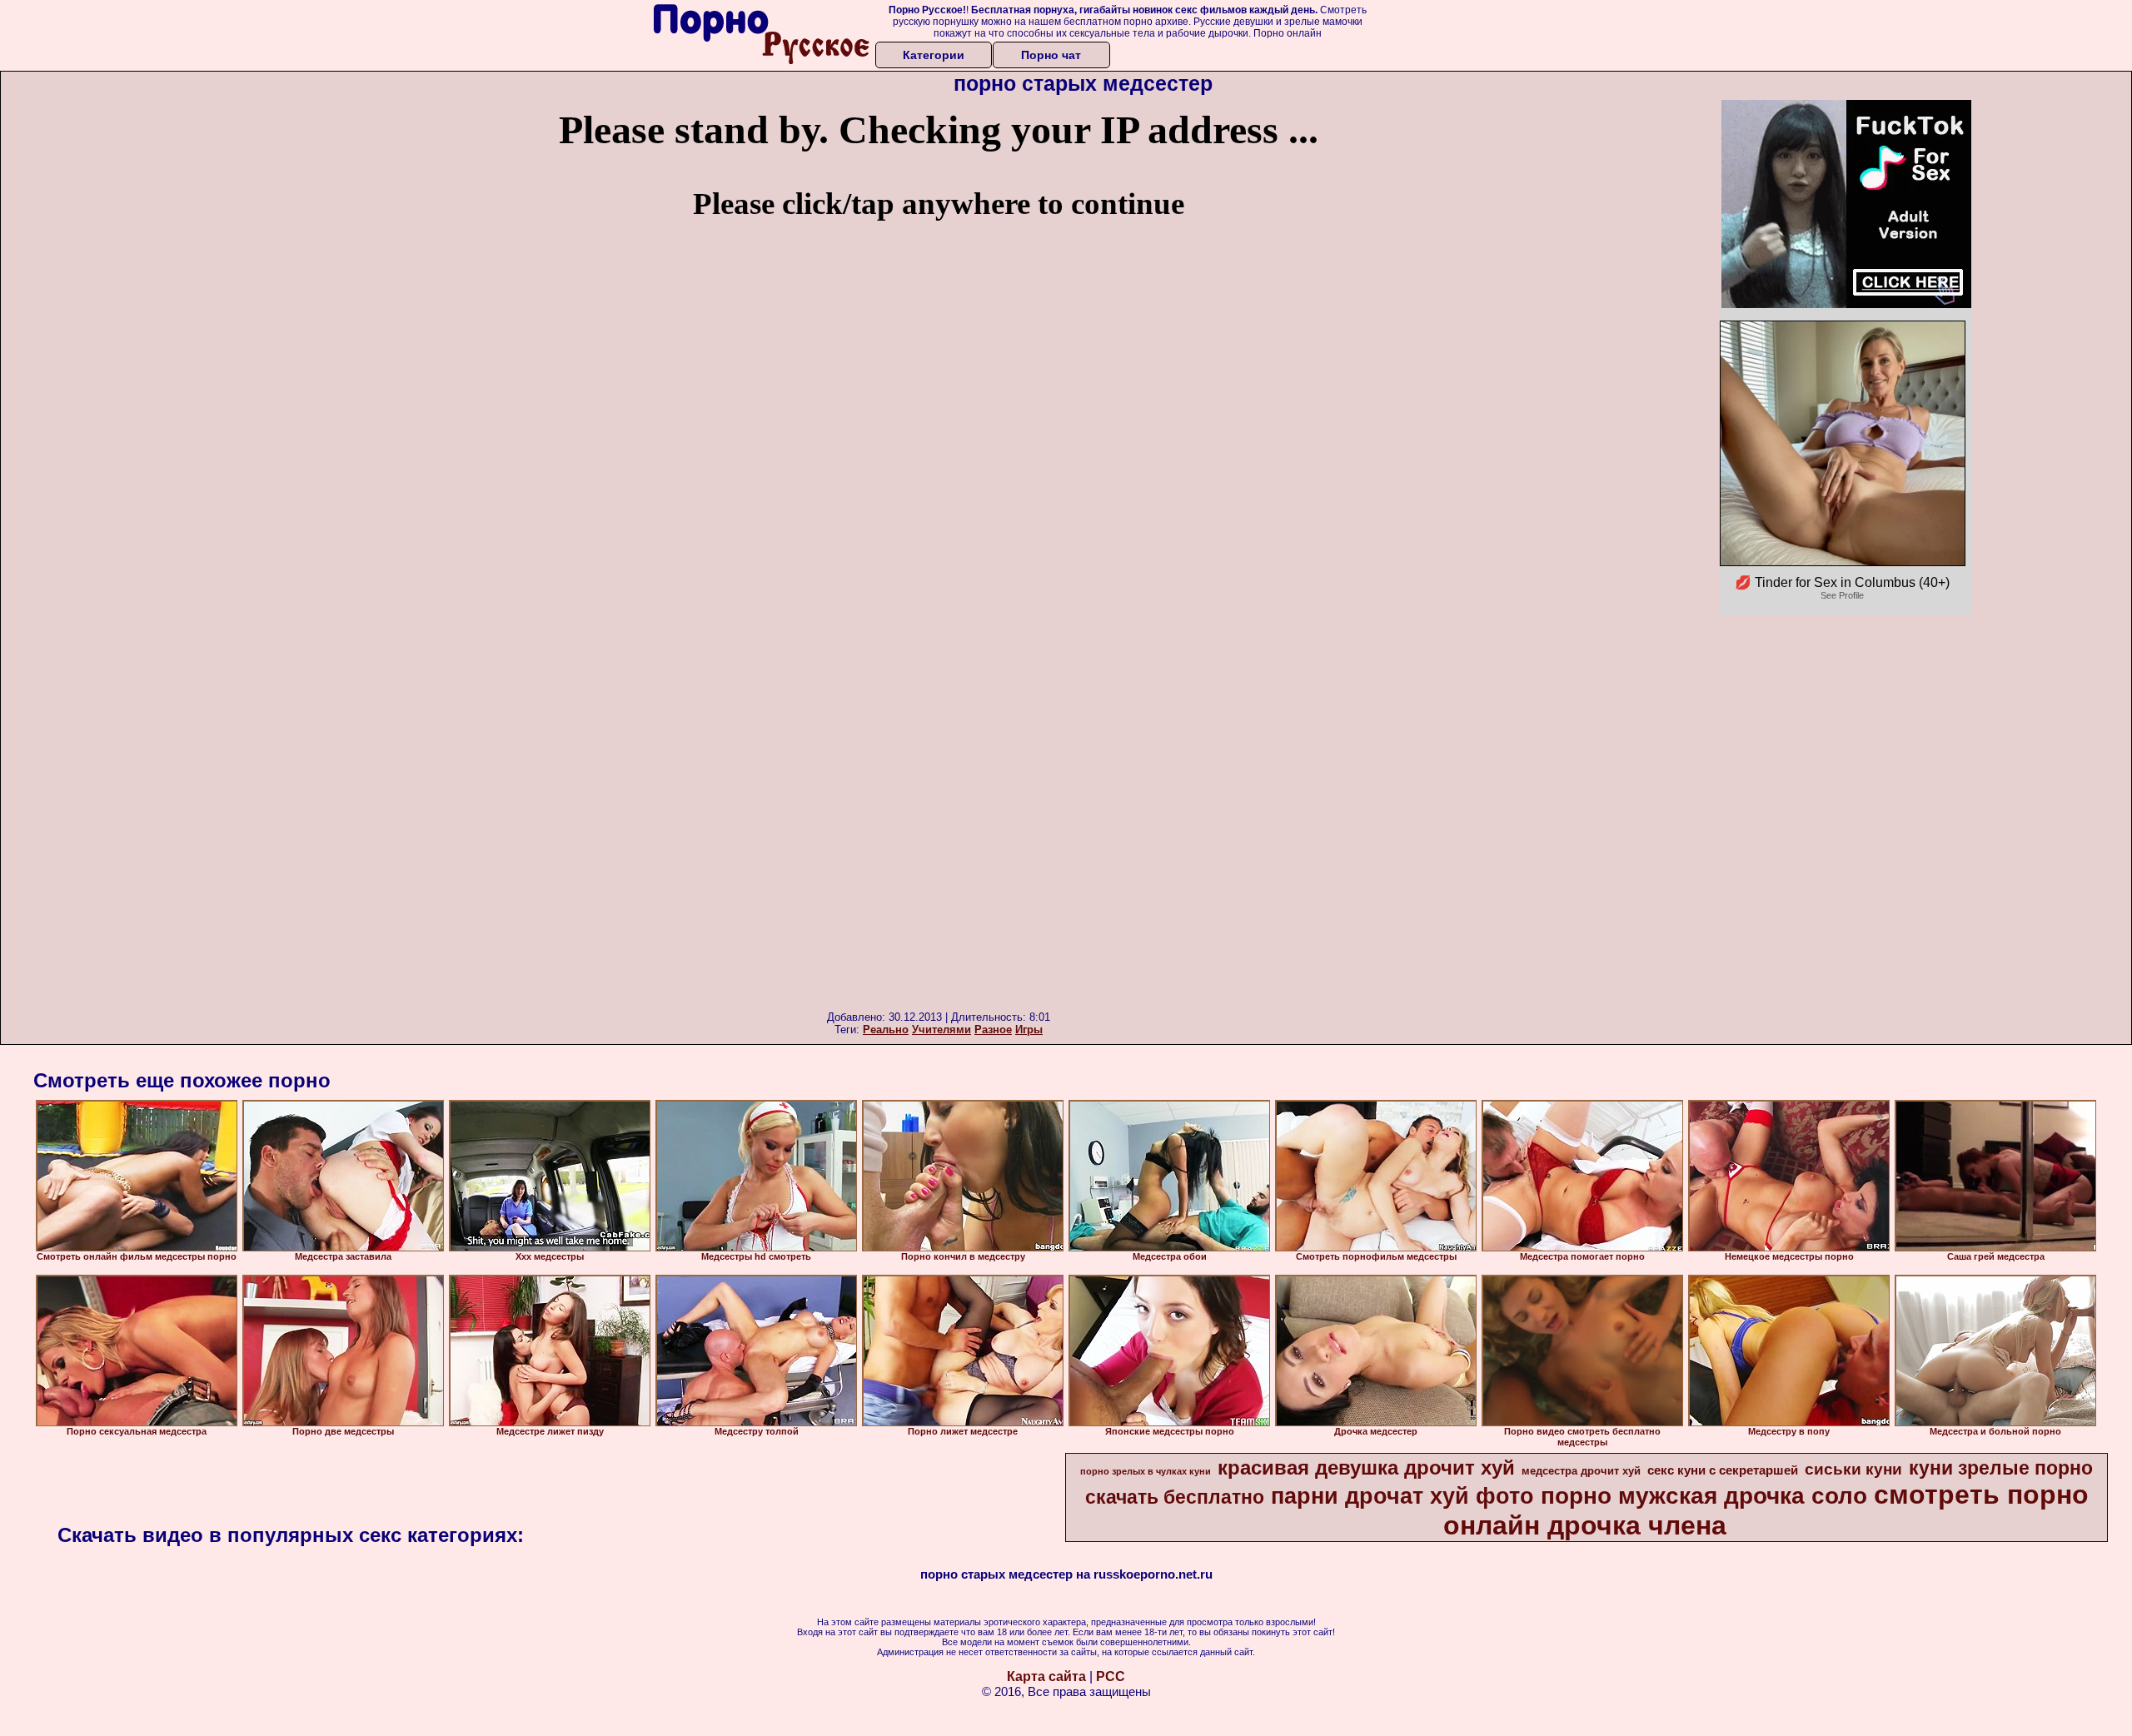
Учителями (941, 1030)
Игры (1029, 1030)
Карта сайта (1046, 1676)
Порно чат (1051, 55)
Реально (886, 1030)
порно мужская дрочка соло (1704, 1496)
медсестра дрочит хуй (1581, 1471)
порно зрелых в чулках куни (1146, 1471)
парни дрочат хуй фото (1402, 1496)
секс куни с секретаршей (1723, 1470)
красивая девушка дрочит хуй (1366, 1467)
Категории (934, 55)
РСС (1111, 1676)
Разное (993, 1030)
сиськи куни (1853, 1469)
